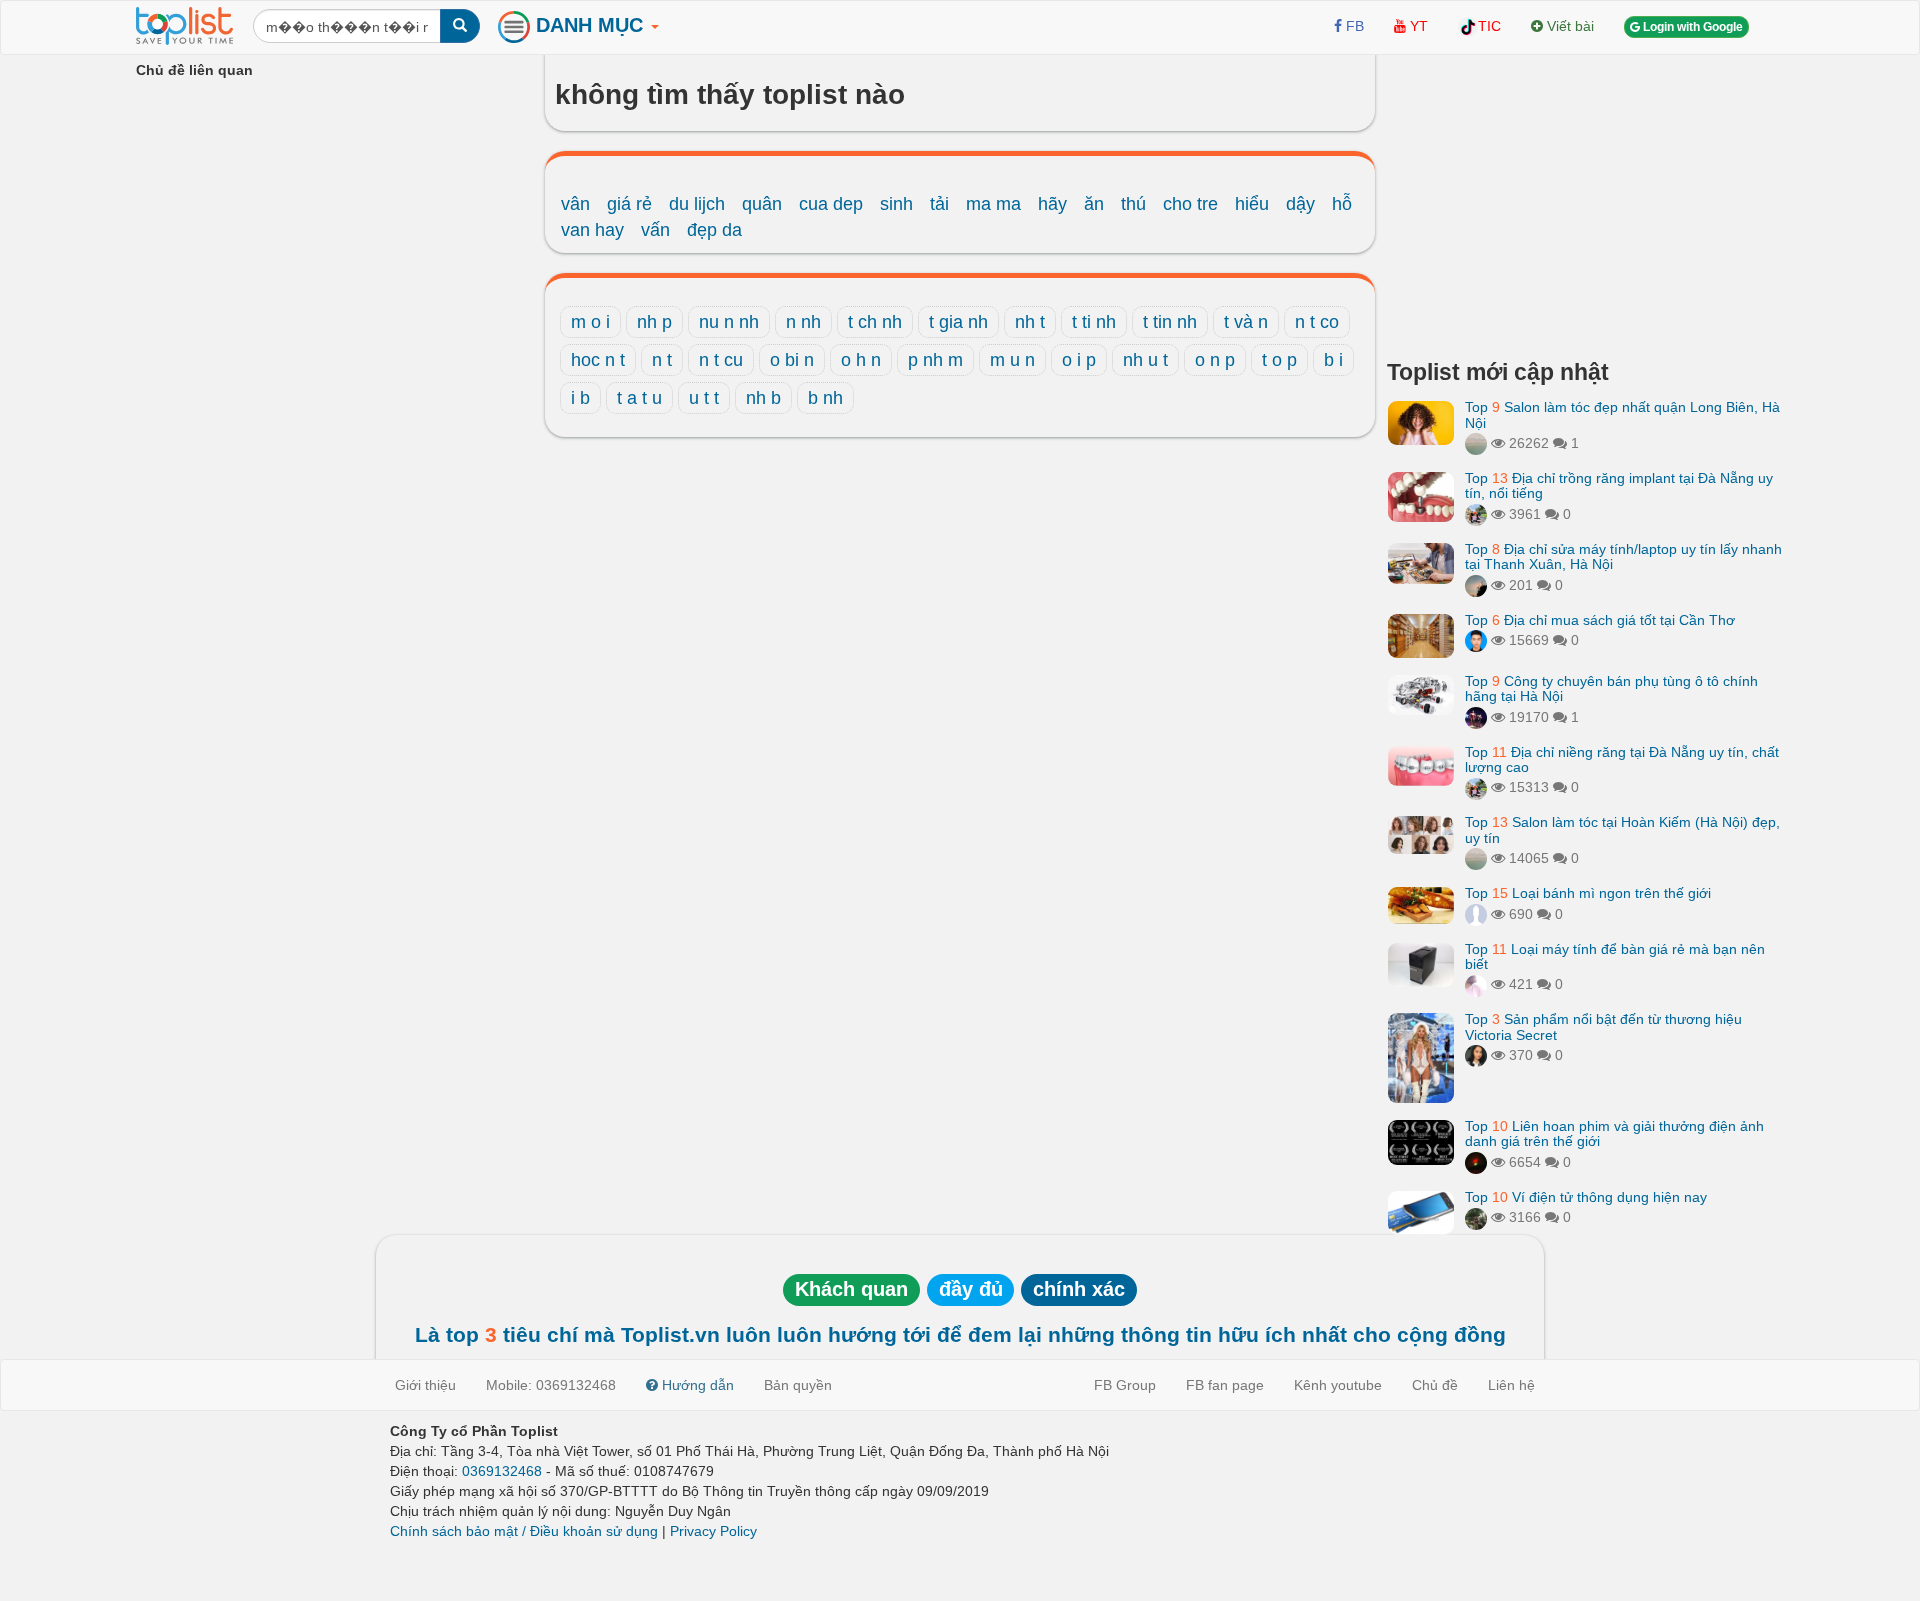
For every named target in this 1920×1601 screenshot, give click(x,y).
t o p (1279, 360)
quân (762, 204)
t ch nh (875, 322)
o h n (861, 360)
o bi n (792, 360)
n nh (803, 322)
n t (662, 360)
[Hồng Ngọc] (1476, 1055)
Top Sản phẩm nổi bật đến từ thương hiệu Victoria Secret (1603, 1026)
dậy (1300, 204)
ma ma (993, 204)
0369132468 (502, 1471)
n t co (1317, 322)
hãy (1052, 204)
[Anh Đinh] (1476, 1162)
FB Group (1125, 1385)
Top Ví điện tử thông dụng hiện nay (1586, 1197)
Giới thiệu (425, 1385)
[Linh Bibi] (1476, 914)
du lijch (697, 204)
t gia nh (958, 322)
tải (939, 204)
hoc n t (598, 360)
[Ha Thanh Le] (1476, 1217)
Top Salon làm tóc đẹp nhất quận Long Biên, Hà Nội (1622, 414)
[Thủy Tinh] (1476, 984)
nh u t (1145, 360)
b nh (825, 398)
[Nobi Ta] (1476, 640)
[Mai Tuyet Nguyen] (1476, 514)
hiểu (1252, 204)
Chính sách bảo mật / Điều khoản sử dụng (524, 1531)
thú (1133, 204)
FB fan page (1225, 1385)
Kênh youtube (1338, 1385)
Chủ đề (1435, 1385)
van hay (592, 230)
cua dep (831, 204)
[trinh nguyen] (1476, 443)
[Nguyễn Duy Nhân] (1476, 585)
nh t (1030, 322)
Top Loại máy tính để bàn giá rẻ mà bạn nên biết (1615, 956)
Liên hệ (1511, 1385)
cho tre (1190, 204)
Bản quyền (798, 1385)
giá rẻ (629, 204)
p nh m (935, 360)
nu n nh (729, 322)
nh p (654, 322)
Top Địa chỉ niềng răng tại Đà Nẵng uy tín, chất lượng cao (1622, 759)
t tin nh (1170, 322)
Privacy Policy (713, 1531)
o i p (1079, 360)
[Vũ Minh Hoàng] (1476, 717)
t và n (1246, 322)
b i (1333, 360)
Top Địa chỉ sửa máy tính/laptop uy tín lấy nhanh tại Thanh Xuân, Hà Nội (1623, 556)
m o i (590, 322)
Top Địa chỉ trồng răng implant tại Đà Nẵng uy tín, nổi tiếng (1619, 485)
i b (580, 398)
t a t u (639, 398)
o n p (1215, 360)
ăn (1094, 204)
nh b (763, 398)
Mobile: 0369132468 (551, 1385)
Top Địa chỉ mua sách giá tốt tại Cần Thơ (1600, 620)
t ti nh (1094, 322)
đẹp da (714, 230)
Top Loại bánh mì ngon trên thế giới (1588, 893)
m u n (1012, 360)
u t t (704, 398)
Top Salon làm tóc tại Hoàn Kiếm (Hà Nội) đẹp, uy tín (1622, 829)
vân (575, 204)
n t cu (721, 360)
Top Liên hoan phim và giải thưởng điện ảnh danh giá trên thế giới (1614, 1133)
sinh (896, 204)
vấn (655, 230)
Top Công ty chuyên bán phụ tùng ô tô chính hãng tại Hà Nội (1611, 688)
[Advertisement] (1585, 200)
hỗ (1342, 204)
